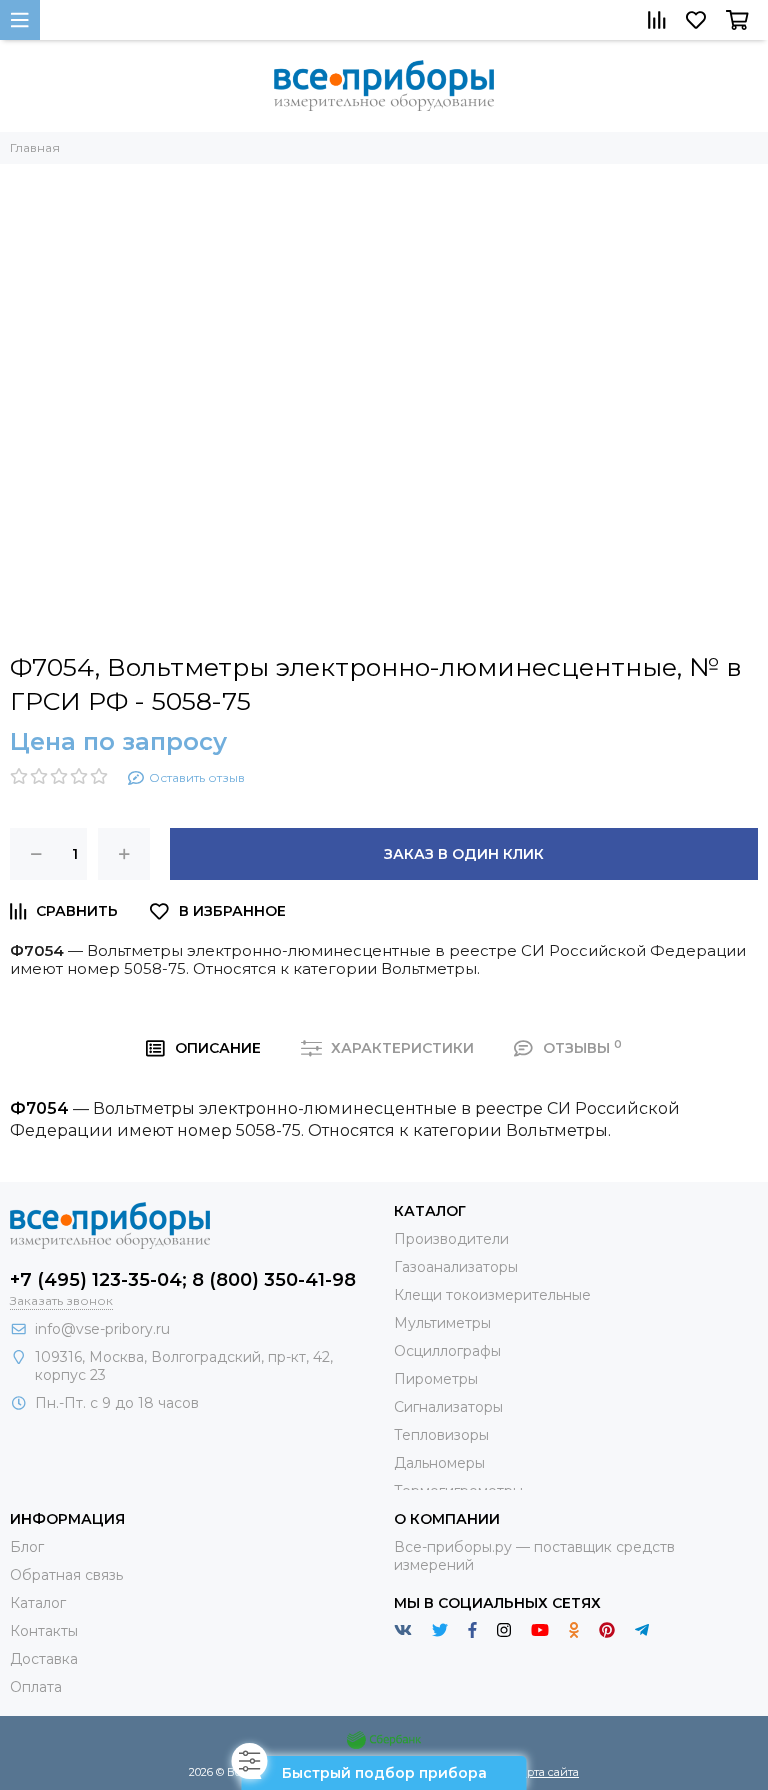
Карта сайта (546, 1772)
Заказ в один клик (464, 854)
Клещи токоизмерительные (492, 1295)
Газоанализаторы (456, 1267)
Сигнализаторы (448, 1407)
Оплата (36, 1687)
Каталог (38, 1603)
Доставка (44, 1659)
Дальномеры (439, 1463)
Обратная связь (66, 1575)
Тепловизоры (441, 1435)
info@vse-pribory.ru (102, 1329)
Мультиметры (442, 1323)
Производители (451, 1239)
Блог (27, 1547)
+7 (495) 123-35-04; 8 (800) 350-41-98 (183, 1280)
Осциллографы (447, 1351)
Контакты (44, 1631)
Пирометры (436, 1379)
